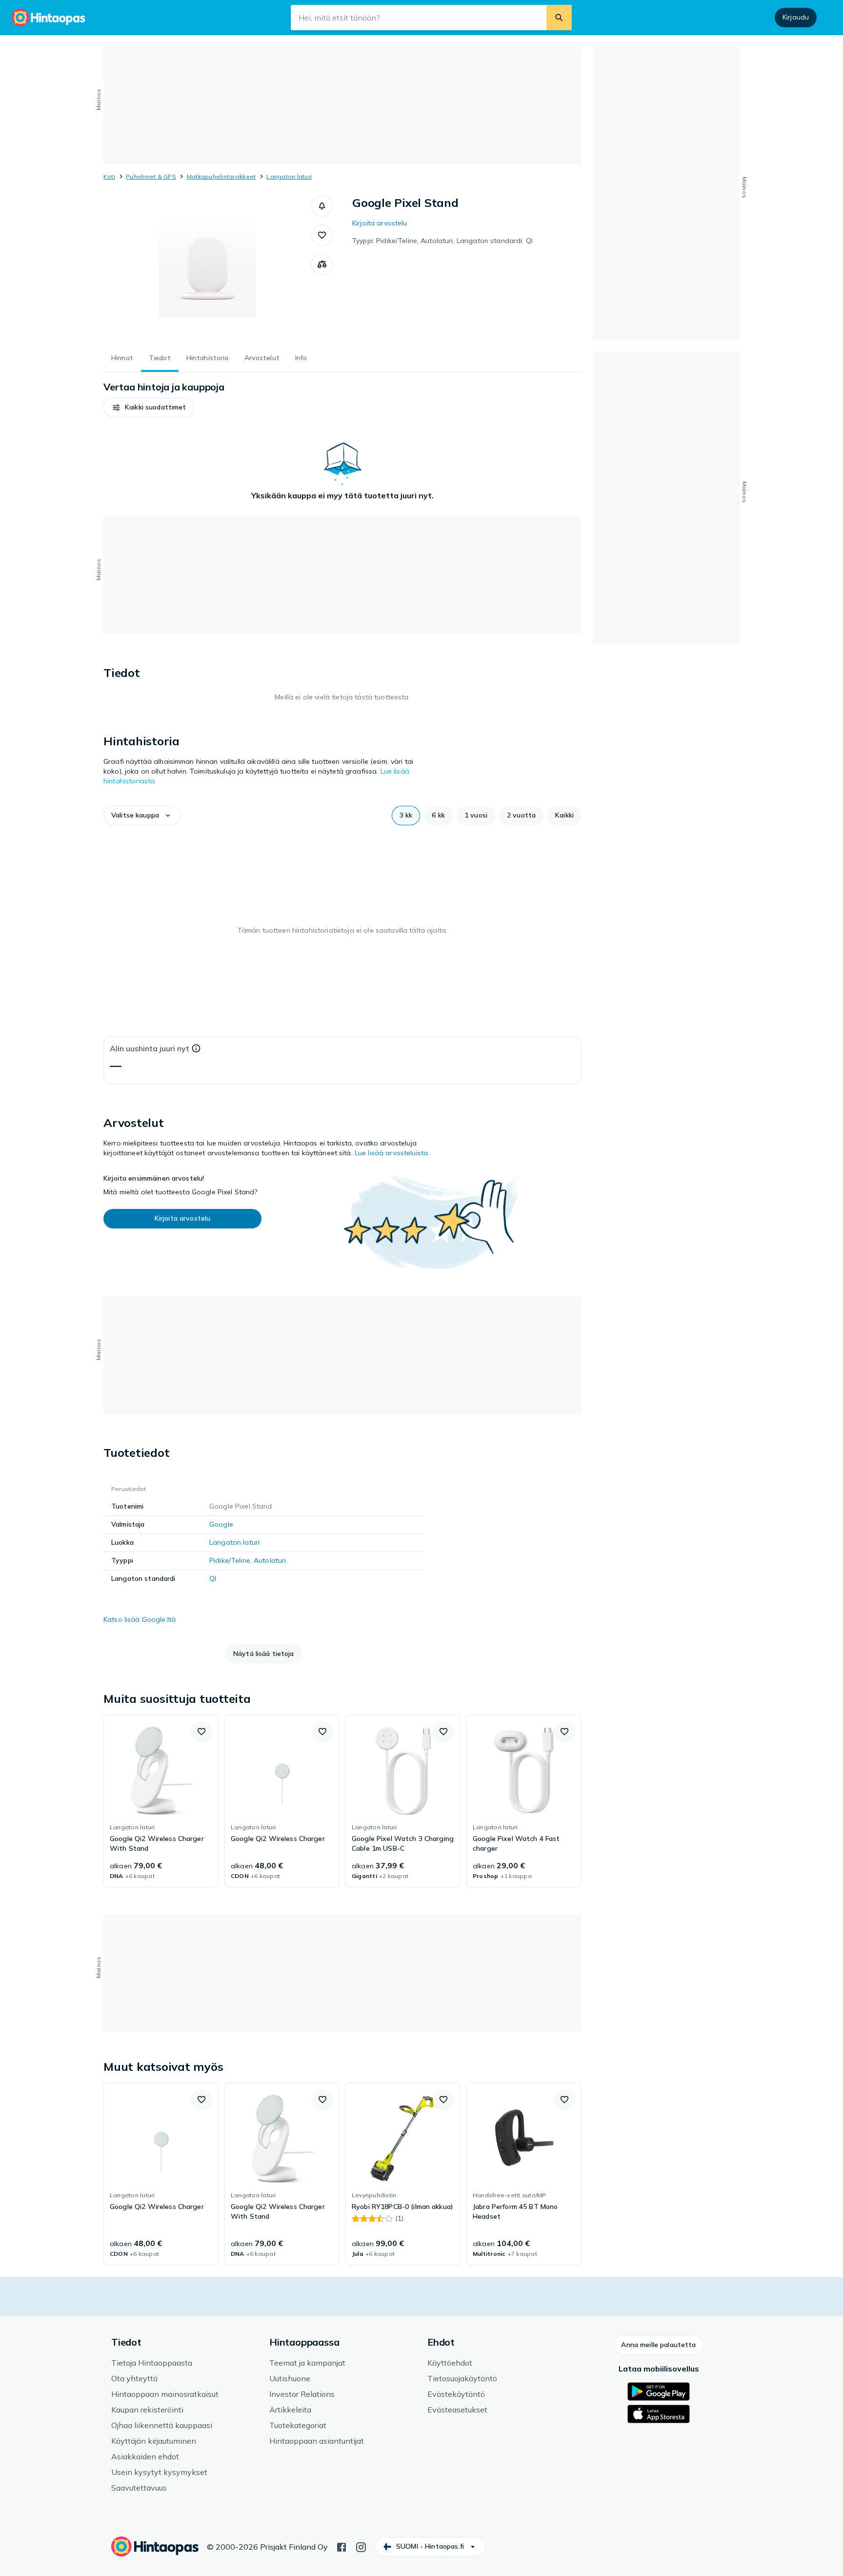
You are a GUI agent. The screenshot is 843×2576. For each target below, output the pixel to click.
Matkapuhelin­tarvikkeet (221, 176)
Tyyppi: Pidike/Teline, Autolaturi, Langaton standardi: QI (442, 241)
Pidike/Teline (230, 1560)
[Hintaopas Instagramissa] (361, 2546)
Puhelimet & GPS (151, 176)
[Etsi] (559, 18)
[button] (322, 206)
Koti (109, 176)
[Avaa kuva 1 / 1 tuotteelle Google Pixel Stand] (207, 268)
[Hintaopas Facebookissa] (341, 2546)
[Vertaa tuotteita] (322, 265)
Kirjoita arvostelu (380, 223)
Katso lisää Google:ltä (140, 1619)
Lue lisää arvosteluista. (392, 1153)
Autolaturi (270, 1560)
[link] (161, 1801)
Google (221, 1524)
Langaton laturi (289, 176)
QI (213, 1578)
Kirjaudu (796, 17)
